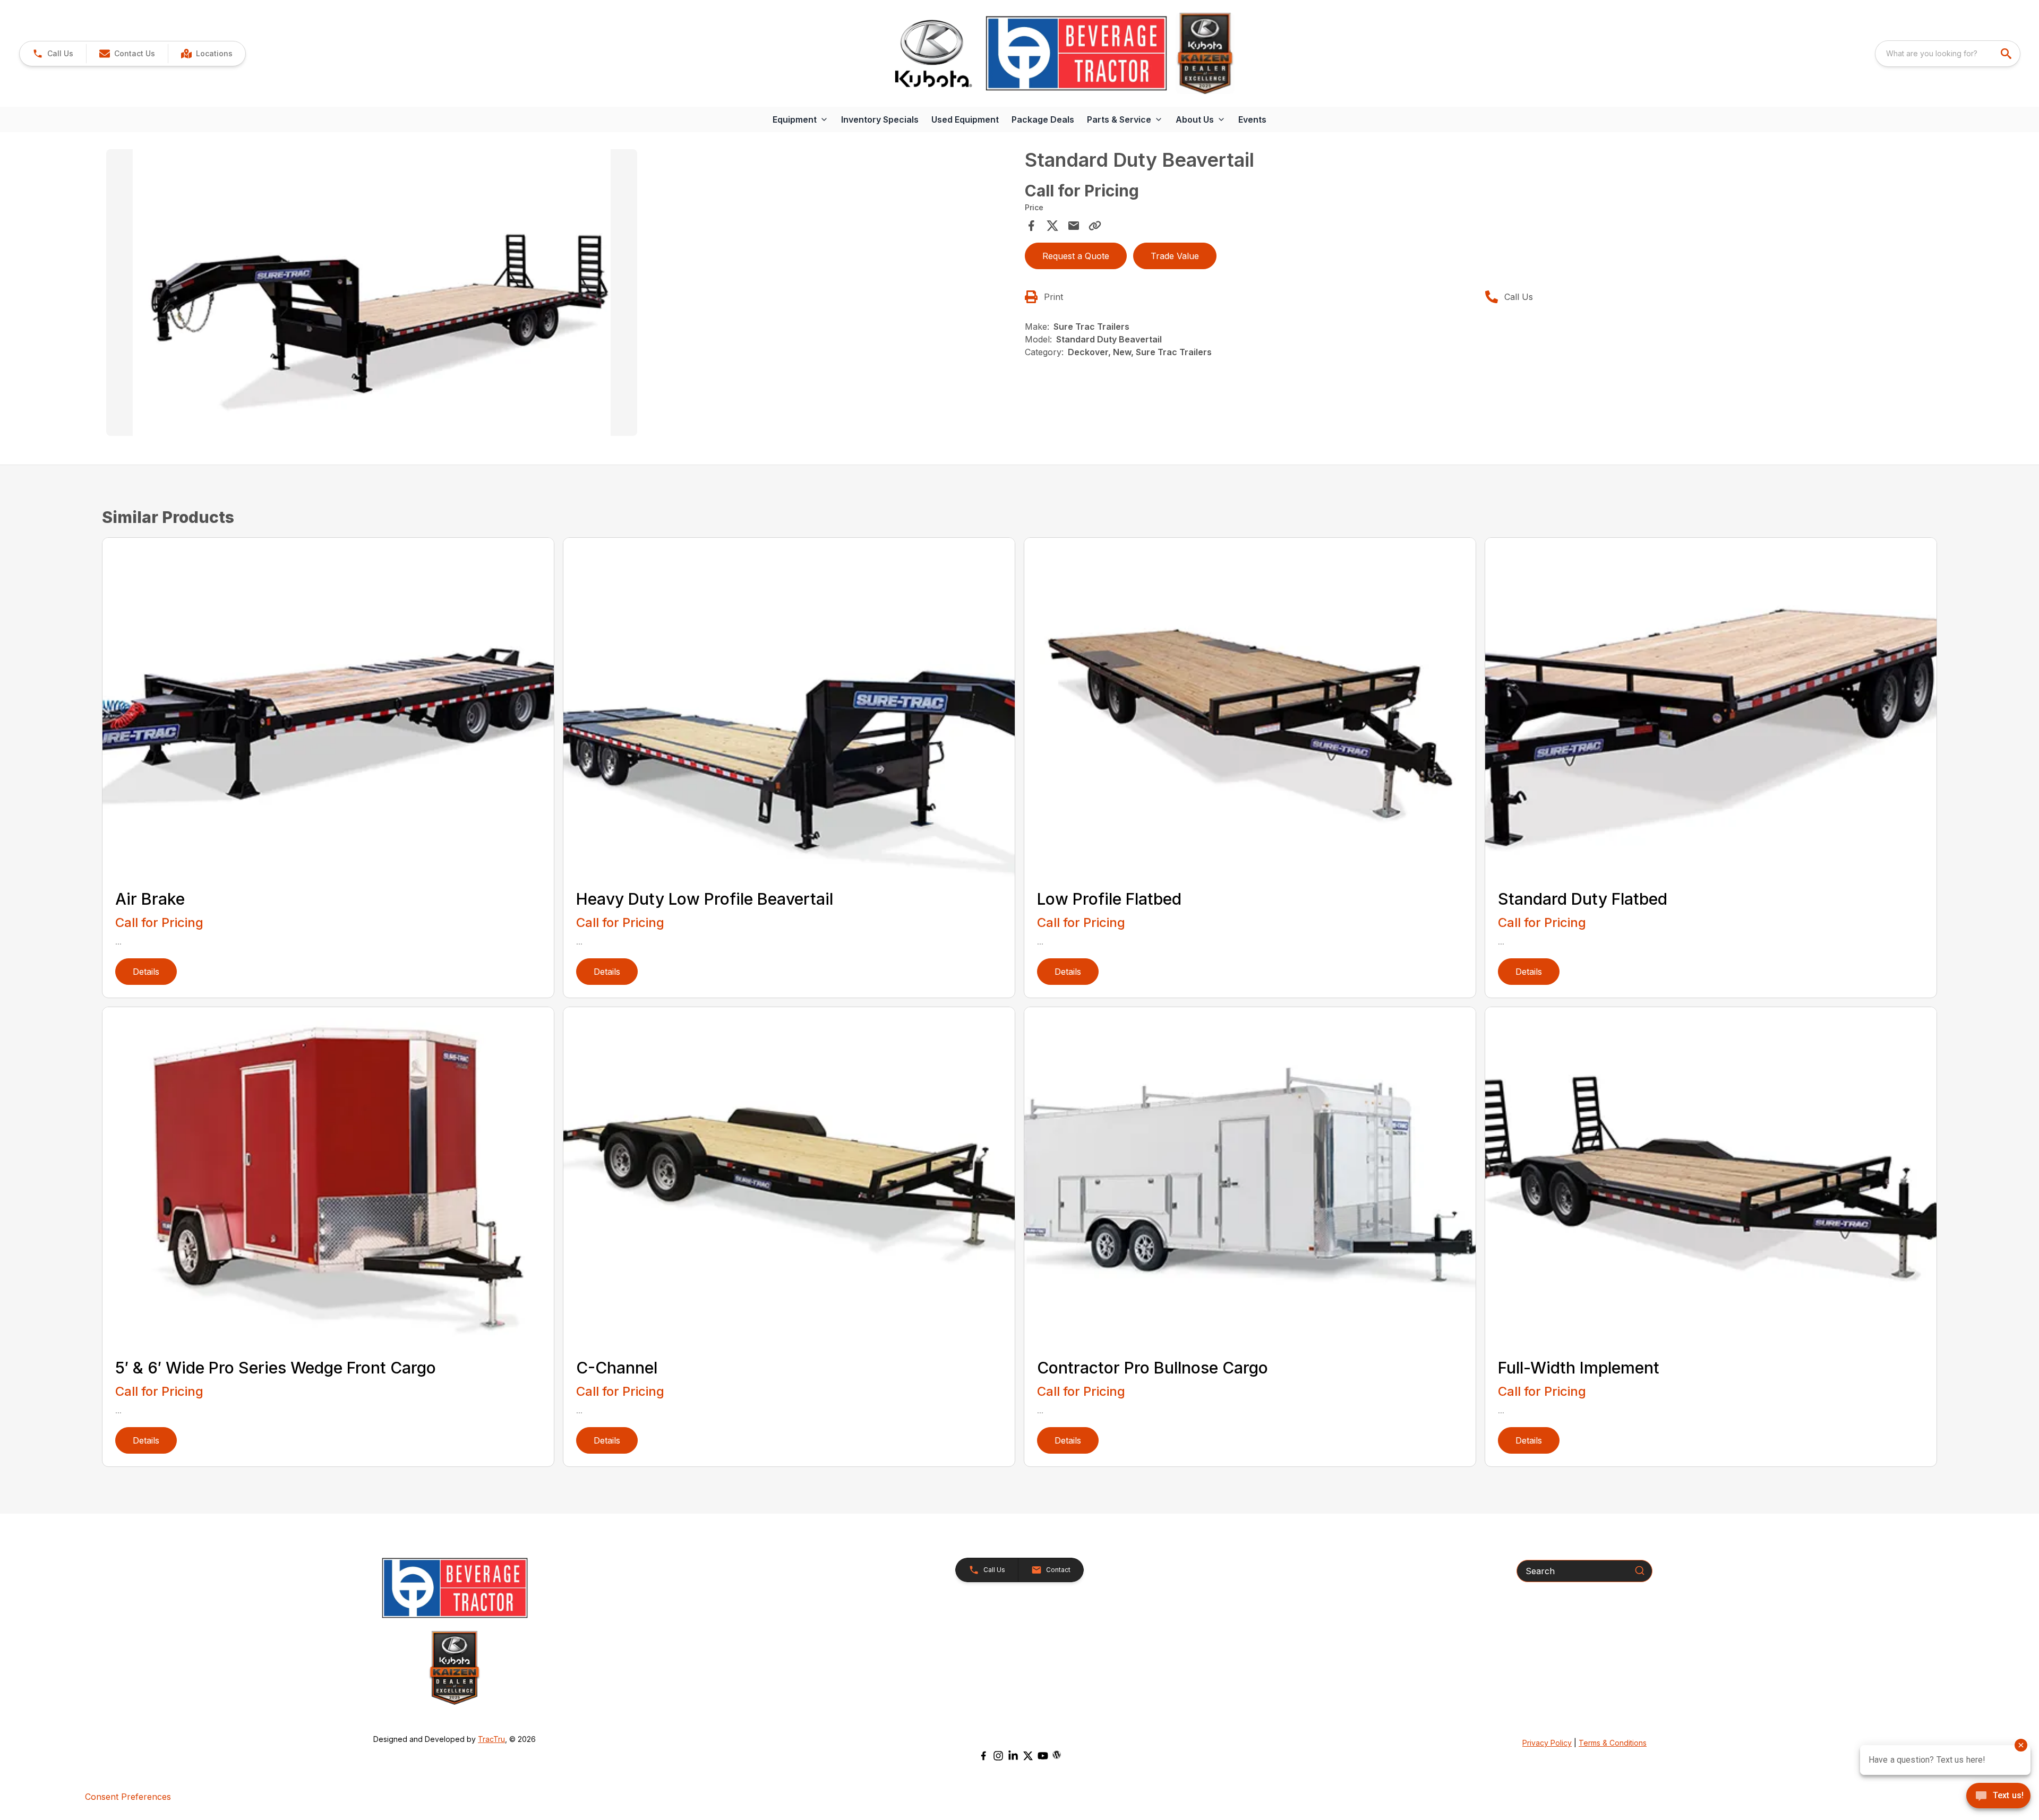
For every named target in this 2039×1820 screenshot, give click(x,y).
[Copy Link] (1095, 226)
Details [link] (146, 972)
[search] (2007, 54)
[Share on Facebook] (1031, 226)
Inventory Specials (880, 119)
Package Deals (1043, 119)
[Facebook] (983, 1756)
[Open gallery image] (372, 293)
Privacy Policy (1547, 1743)
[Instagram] (998, 1756)
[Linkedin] (1013, 1756)
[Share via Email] (1074, 226)
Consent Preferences (128, 1797)
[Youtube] (1043, 1756)
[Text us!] (1998, 1797)
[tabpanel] (560, 294)
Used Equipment (965, 119)
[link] (207, 54)
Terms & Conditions (1613, 1743)
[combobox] (1948, 54)
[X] (1028, 1756)
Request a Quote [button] (1076, 256)
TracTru (491, 1739)
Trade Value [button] (1175, 256)
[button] (53, 54)
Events (1252, 119)
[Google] (1057, 1755)
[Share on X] (1052, 226)
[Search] (1640, 1570)
